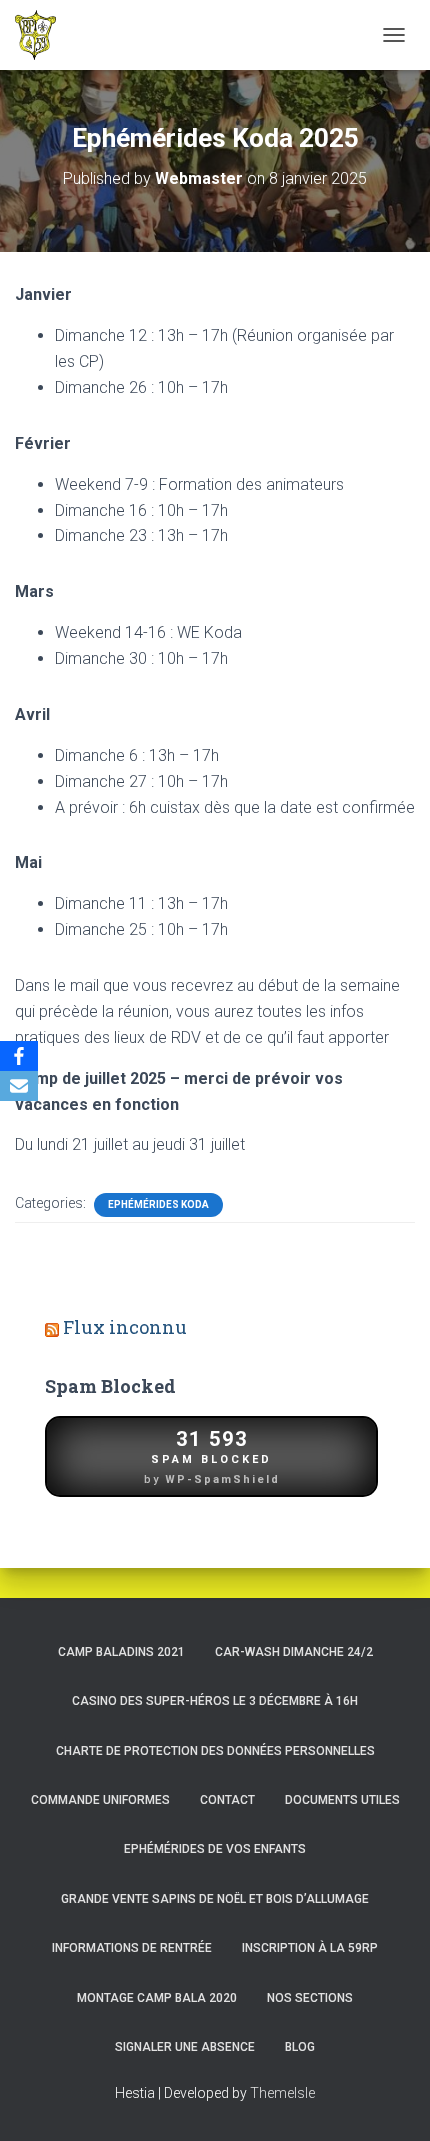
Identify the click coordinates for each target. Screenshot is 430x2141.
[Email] (19, 1086)
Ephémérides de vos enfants (215, 1849)
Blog (300, 2047)
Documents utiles (342, 1800)
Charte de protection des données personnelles (215, 1751)
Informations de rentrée (132, 1948)
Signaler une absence (185, 2047)
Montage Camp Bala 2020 (157, 1998)
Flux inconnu (125, 1327)
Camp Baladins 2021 (121, 1652)
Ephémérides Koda (158, 1204)
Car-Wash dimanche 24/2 (294, 1652)
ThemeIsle (282, 2093)
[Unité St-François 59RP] (43, 35)
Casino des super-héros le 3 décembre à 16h (215, 1701)
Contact (227, 1800)
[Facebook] (19, 1056)
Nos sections (310, 1998)
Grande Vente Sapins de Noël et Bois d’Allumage (215, 1899)
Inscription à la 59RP (310, 1948)
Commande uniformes (100, 1800)
